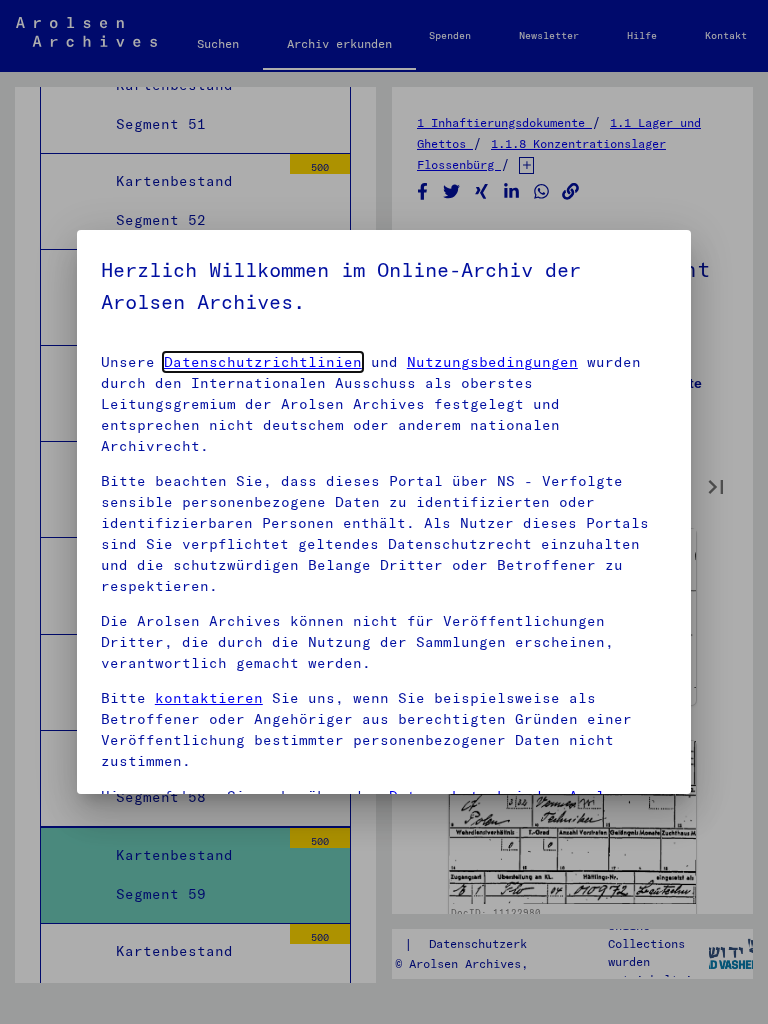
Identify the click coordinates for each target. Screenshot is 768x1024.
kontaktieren (209, 698)
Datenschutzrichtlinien (263, 362)
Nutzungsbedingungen (492, 362)
